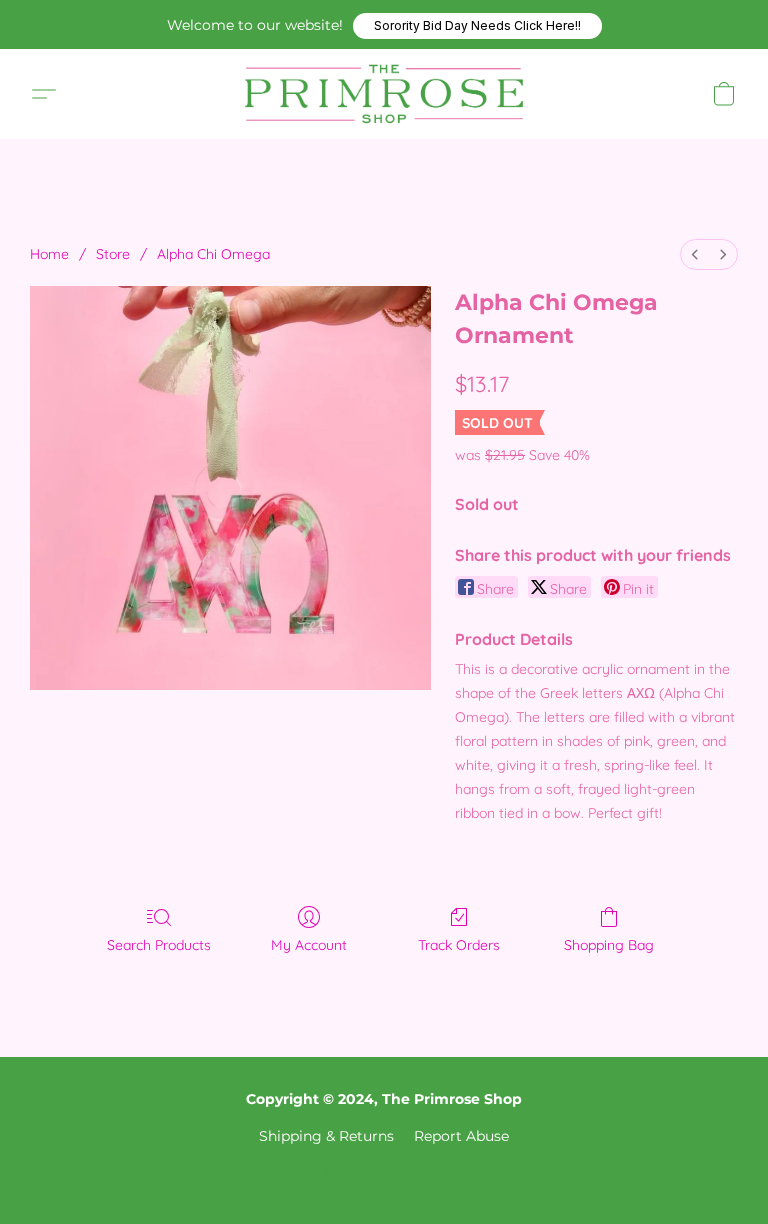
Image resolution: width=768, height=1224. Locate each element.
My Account (309, 945)
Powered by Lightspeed (384, 1170)
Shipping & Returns (326, 1136)
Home (49, 254)
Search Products (159, 945)
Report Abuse (461, 1136)
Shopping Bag (609, 945)
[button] (477, 26)
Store (113, 254)
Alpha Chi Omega (213, 254)
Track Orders (459, 945)
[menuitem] (695, 254)
